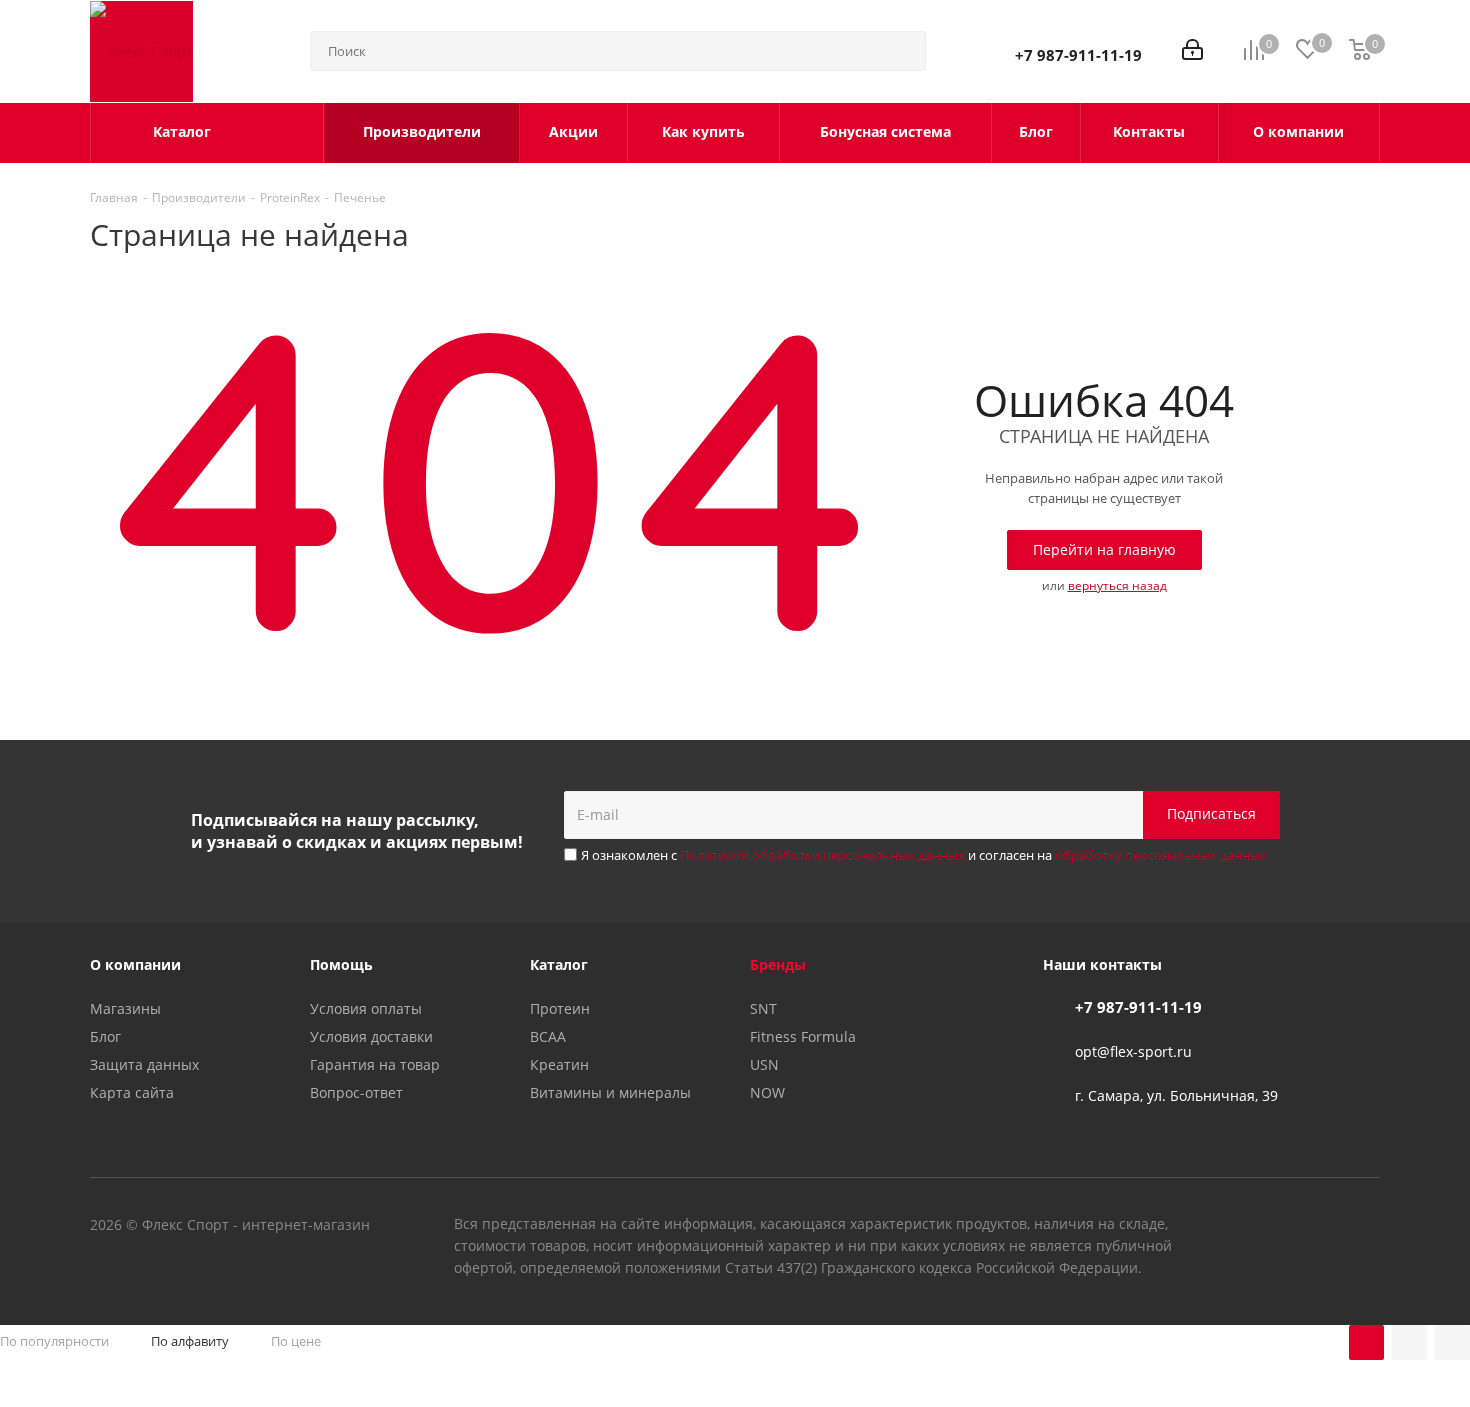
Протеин (560, 1008)
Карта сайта (132, 1092)
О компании (135, 964)
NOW (767, 1092)
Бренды (778, 964)
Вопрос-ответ (356, 1092)
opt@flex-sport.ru (1133, 1051)
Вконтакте (1265, 1227)
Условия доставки (371, 1036)
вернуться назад (1117, 585)
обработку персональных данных (1161, 855)
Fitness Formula (803, 1036)
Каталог (559, 964)
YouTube (1315, 1227)
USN (764, 1064)
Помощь (341, 964)
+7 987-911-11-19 (1078, 55)
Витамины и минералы (610, 1092)
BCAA (548, 1036)
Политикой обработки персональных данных (822, 855)
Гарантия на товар (375, 1064)
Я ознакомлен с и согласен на (924, 855)
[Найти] (902, 51)
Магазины (125, 1008)
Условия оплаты (366, 1008)
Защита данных (144, 1064)
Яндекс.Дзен (1365, 1227)
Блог (105, 1036)
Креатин (559, 1064)
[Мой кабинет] (1192, 51)
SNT (763, 1008)
